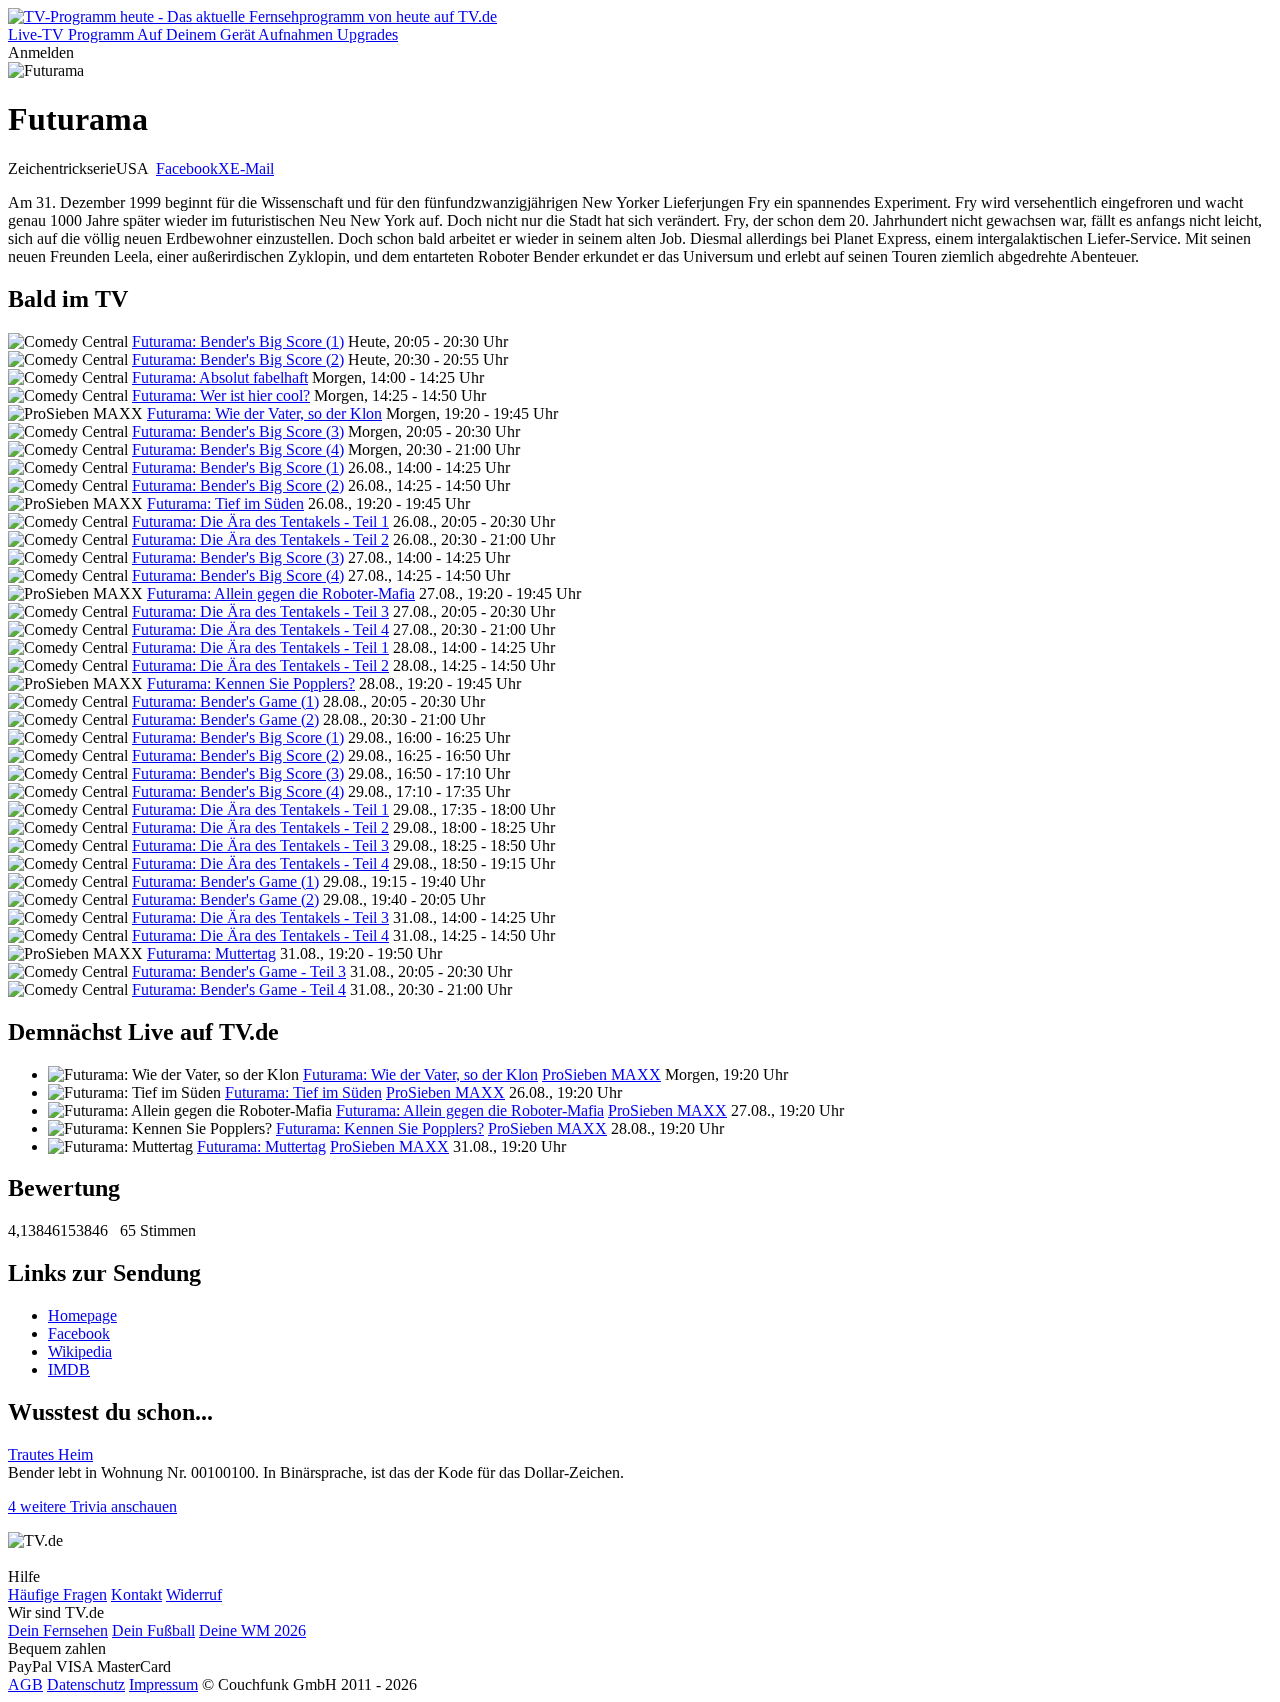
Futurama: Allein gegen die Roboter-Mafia (281, 593)
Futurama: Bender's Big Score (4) (238, 449)
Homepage (82, 1315)
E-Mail (252, 168)
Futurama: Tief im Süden (225, 503)
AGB (25, 1684)
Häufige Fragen (57, 1594)
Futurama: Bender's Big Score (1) (238, 341)
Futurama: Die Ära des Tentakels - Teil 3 (260, 611)
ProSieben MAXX (601, 1074)
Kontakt (136, 1594)
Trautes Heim (50, 1454)
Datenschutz (86, 1684)
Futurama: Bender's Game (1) (225, 701)
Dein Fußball (153, 1630)
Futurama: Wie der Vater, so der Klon (264, 413)
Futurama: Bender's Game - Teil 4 (239, 989)
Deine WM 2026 (252, 1630)
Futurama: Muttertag (211, 953)
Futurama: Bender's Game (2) (225, 719)
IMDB (69, 1369)
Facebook (187, 168)
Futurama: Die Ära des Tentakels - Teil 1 (260, 521)
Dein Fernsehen (58, 1630)
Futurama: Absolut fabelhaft (220, 377)
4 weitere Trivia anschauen (92, 1506)
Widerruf (194, 1594)
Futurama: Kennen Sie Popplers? (251, 683)
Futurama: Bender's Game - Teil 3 (239, 971)
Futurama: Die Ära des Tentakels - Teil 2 (260, 539)
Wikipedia (80, 1351)
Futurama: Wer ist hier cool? (221, 395)
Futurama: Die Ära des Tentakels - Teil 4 (260, 629)
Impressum (163, 1684)
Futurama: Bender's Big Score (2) (238, 359)
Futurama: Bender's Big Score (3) (238, 431)
